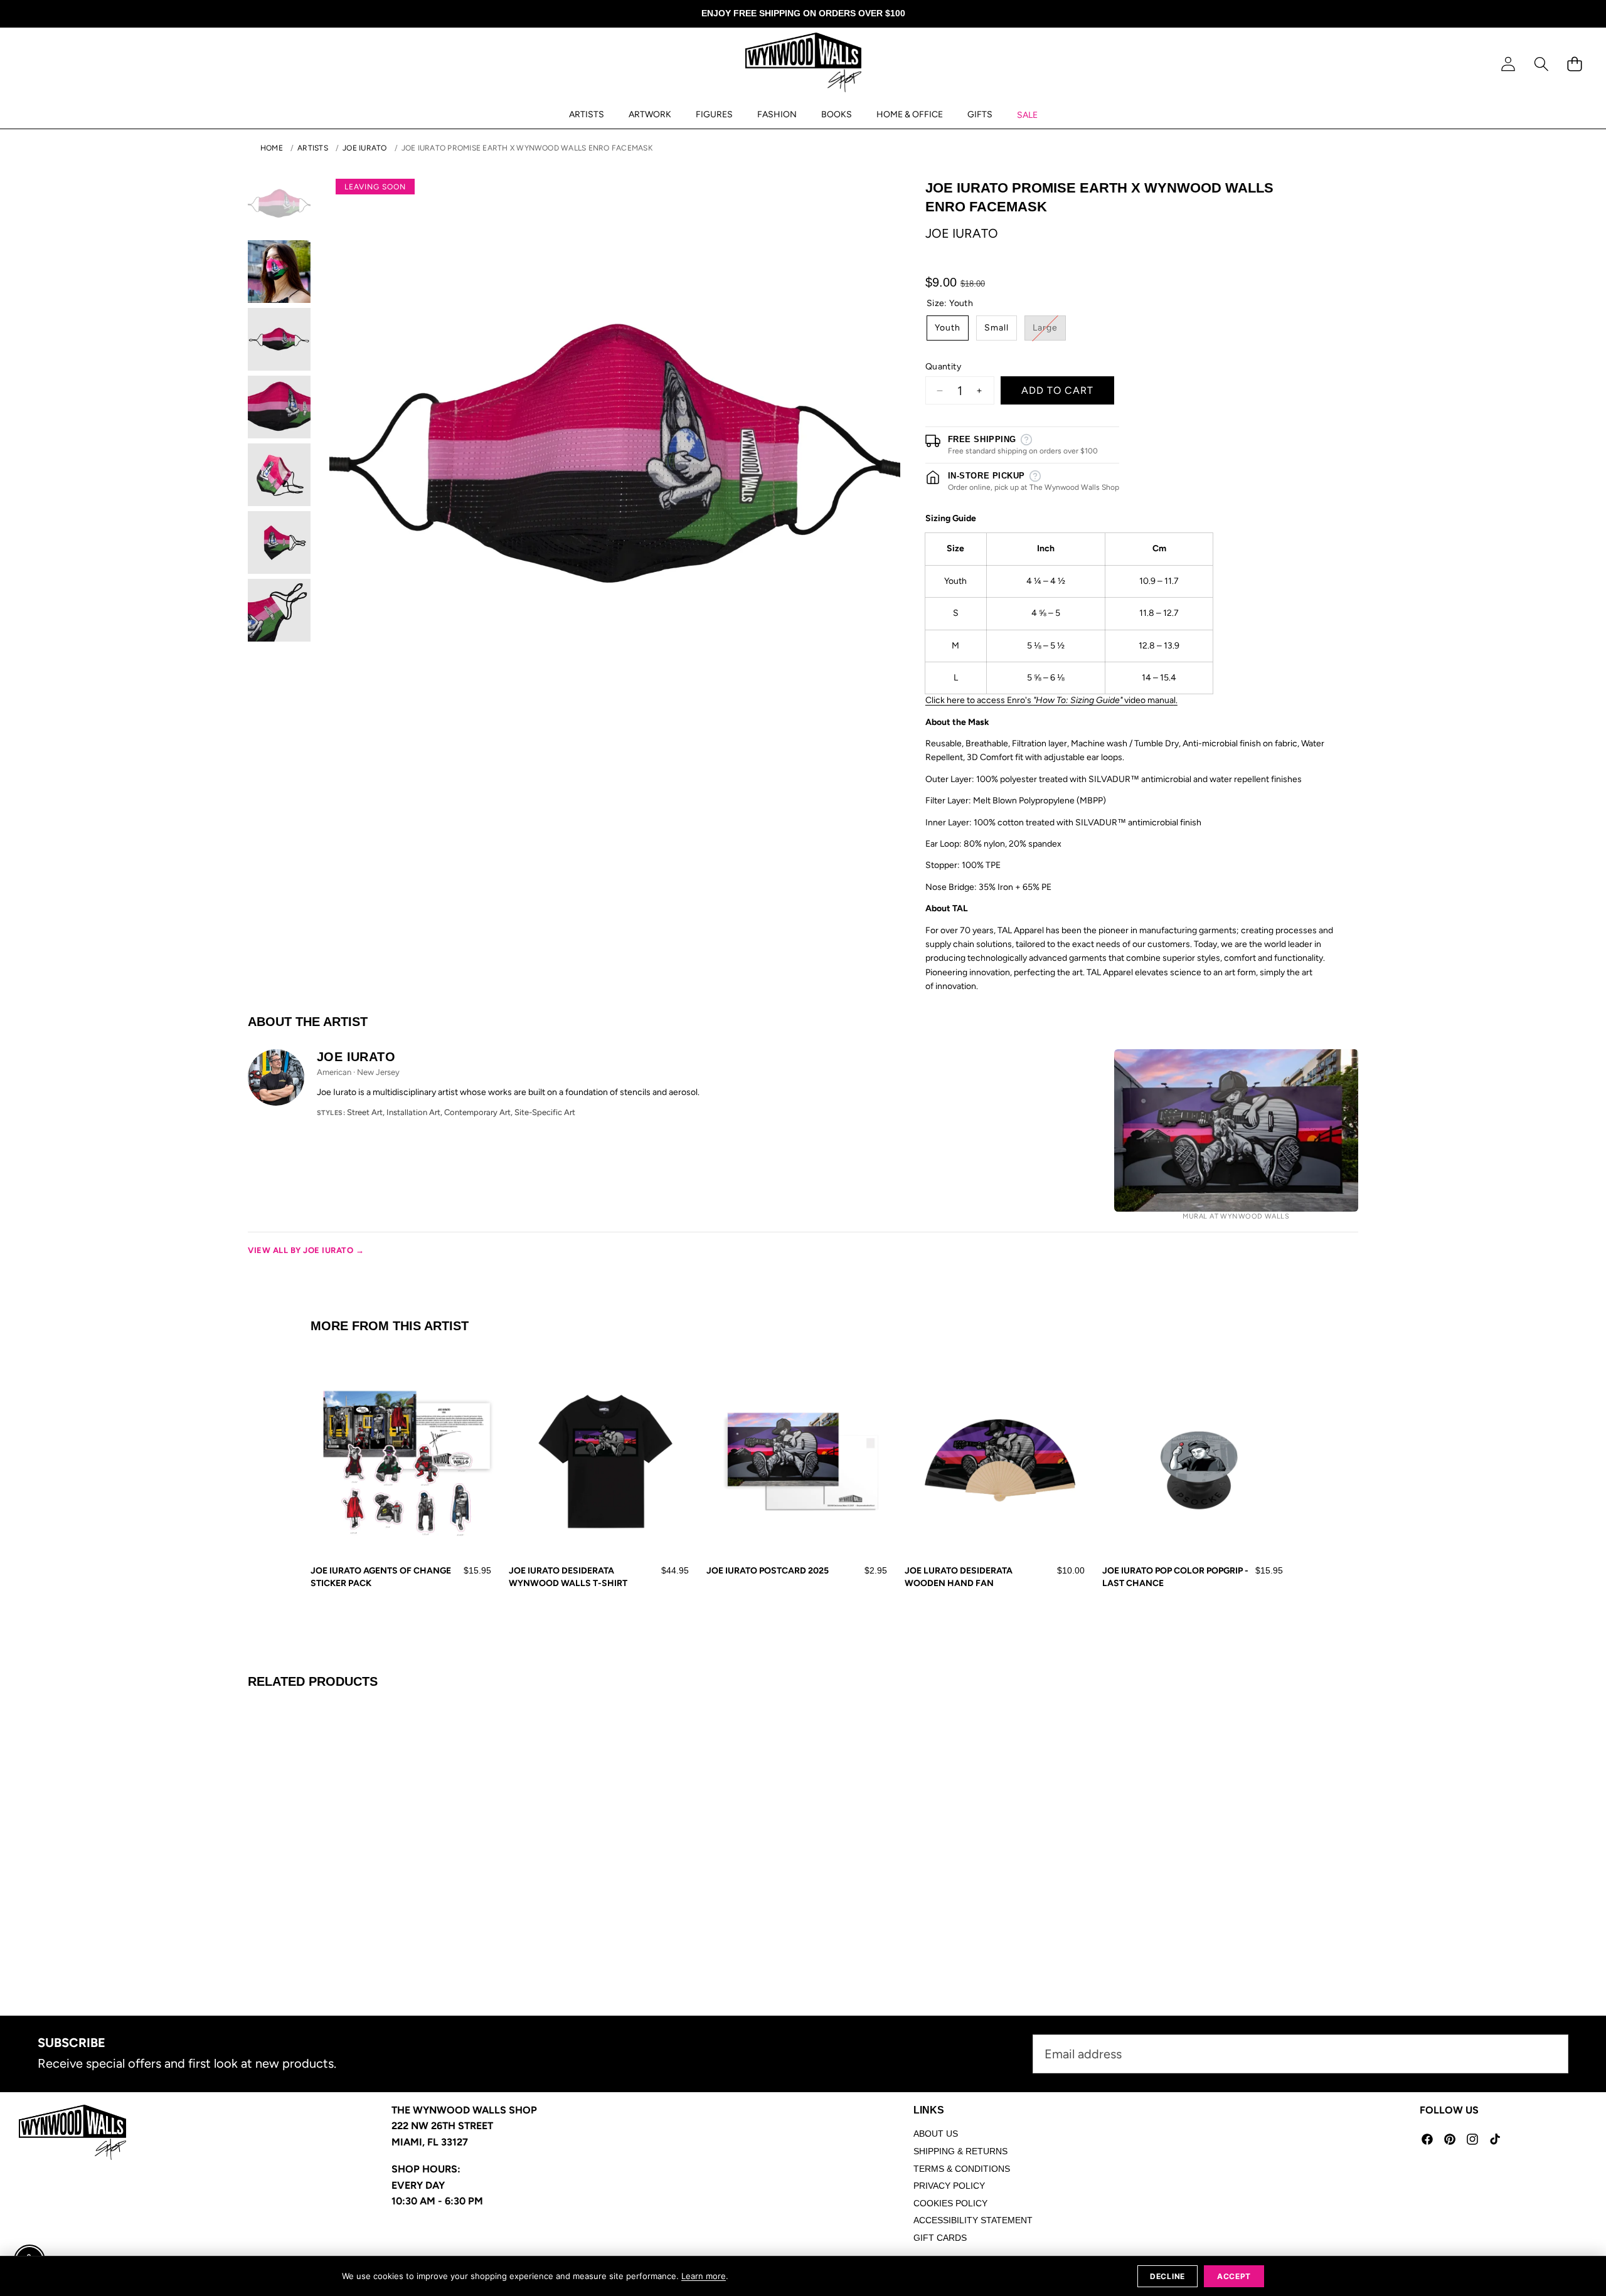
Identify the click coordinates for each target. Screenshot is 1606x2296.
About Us (936, 2134)
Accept (1234, 2276)
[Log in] (1508, 64)
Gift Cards (940, 2238)
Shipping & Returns (960, 2151)
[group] (279, 204)
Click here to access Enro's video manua (1050, 700)
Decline (1167, 2276)
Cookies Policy (950, 2203)
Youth (948, 328)
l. (1176, 700)
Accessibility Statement (973, 2220)
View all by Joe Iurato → (306, 1250)
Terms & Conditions (962, 2169)
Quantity (943, 367)
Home (272, 148)
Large (1049, 331)
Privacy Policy (949, 2186)
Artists (313, 148)
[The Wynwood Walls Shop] (803, 65)
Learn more (704, 2276)
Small (997, 328)
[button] (1541, 64)
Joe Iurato (364, 148)
